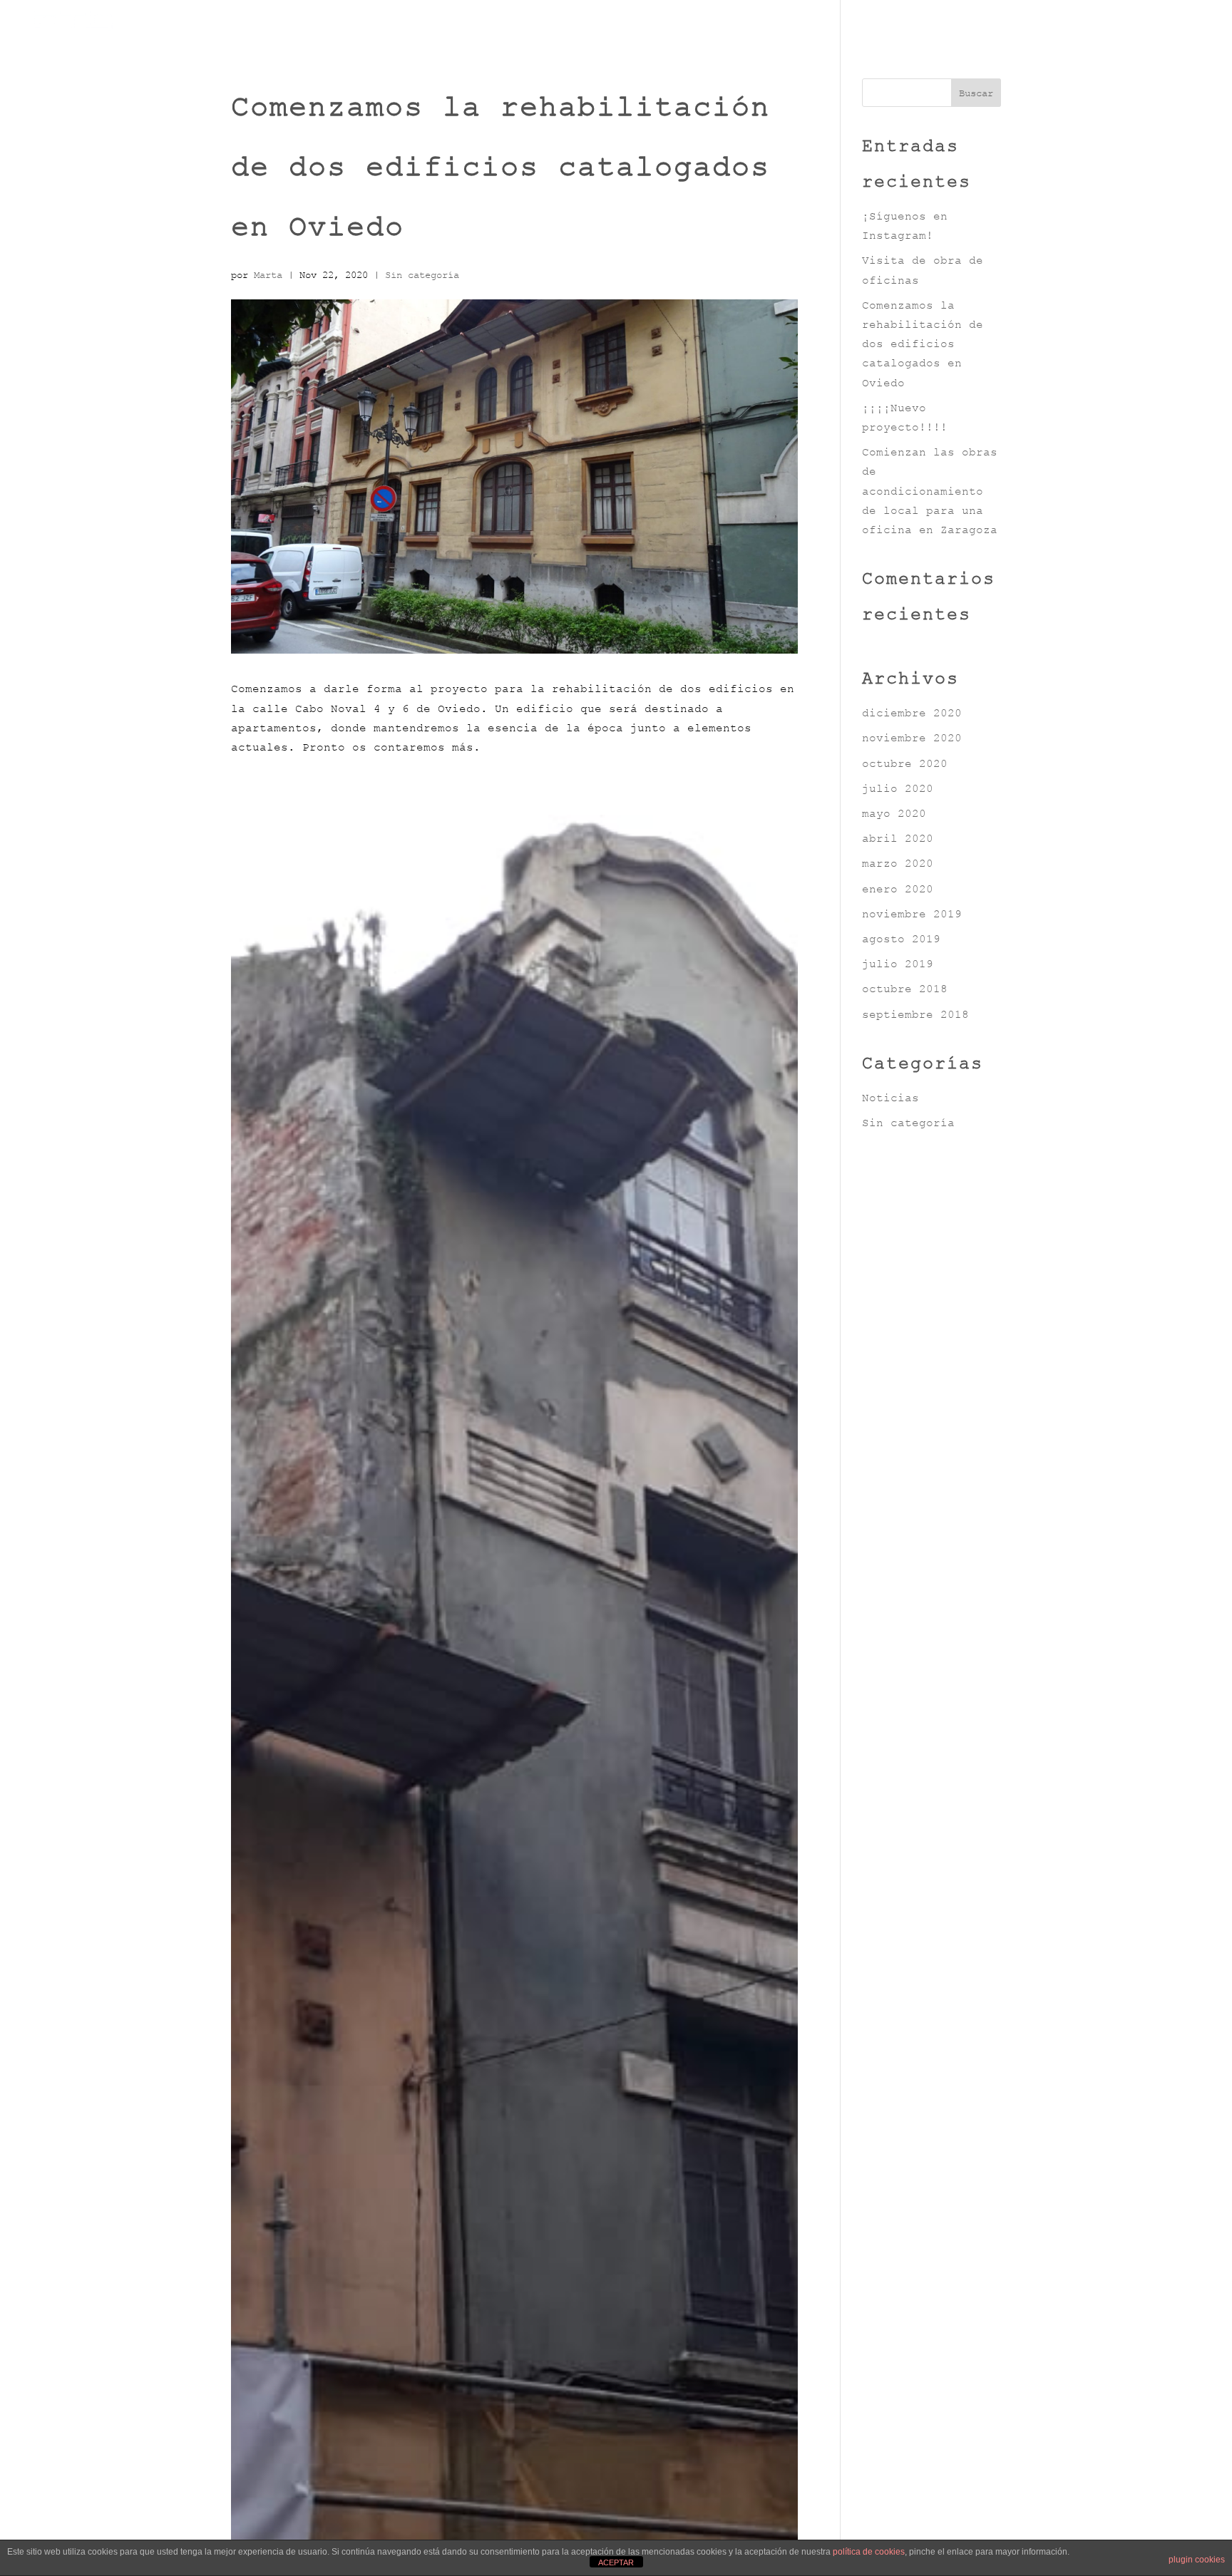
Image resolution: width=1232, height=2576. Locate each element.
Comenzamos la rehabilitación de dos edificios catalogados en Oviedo (923, 344)
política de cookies (869, 2552)
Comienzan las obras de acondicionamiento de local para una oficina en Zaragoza (930, 491)
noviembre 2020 (912, 738)
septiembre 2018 (915, 1014)
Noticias (1076, 27)
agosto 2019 (901, 939)
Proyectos (984, 27)
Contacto (1164, 27)
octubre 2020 (905, 763)
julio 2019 (898, 964)
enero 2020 (898, 889)
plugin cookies (1197, 2560)
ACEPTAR (616, 2562)
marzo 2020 (898, 863)
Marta (268, 275)
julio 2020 (898, 788)
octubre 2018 (905, 989)
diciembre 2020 (912, 713)
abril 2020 (898, 838)
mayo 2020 (894, 813)
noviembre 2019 (912, 914)
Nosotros (891, 27)
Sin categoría (422, 275)
